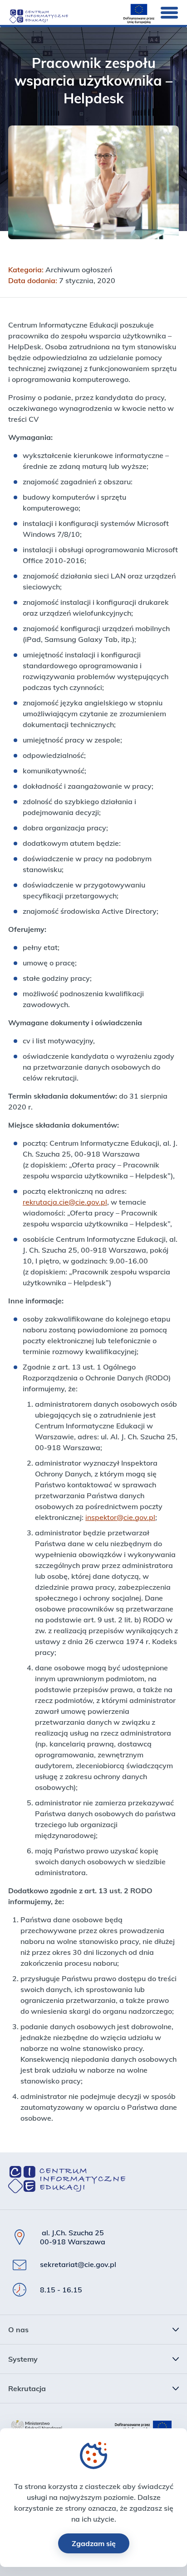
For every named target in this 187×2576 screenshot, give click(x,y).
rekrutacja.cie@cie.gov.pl (65, 1202)
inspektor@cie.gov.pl (120, 1517)
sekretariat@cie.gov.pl (78, 2264)
